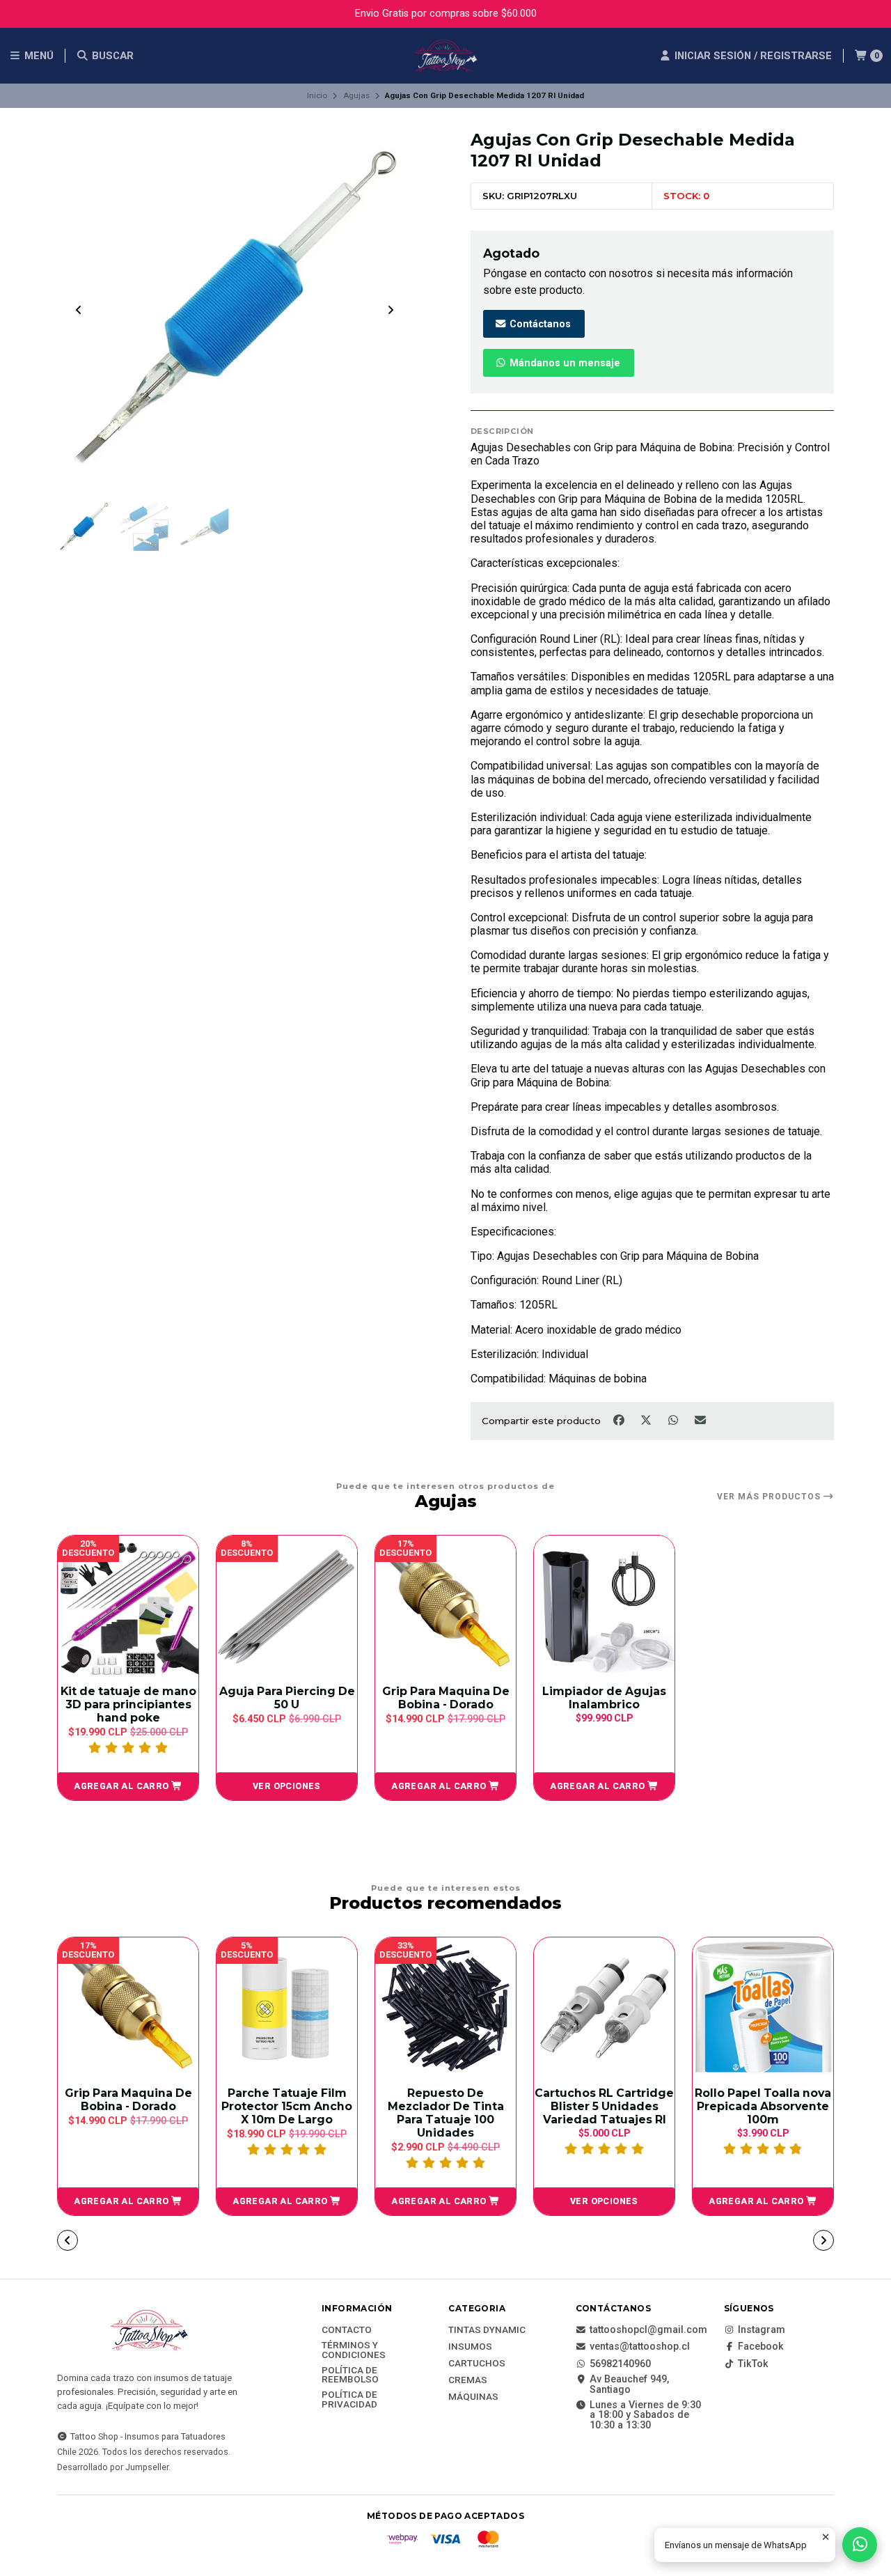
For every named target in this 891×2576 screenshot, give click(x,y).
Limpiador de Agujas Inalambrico (604, 1698)
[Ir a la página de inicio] (445, 56)
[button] (128, 1786)
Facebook (761, 2347)
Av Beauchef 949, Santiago (629, 2385)
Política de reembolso (350, 2375)
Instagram (762, 2330)
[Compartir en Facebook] (620, 1420)
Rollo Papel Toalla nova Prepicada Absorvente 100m (763, 2106)
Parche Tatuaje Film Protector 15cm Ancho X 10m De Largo (287, 2106)
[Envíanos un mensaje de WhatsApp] (860, 2545)
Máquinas (473, 2397)
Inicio (317, 95)
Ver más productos (770, 1497)
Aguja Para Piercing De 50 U (287, 1698)
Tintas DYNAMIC (487, 2330)
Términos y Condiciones (354, 2350)
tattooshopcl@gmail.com (648, 2330)
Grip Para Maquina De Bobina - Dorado (446, 1698)
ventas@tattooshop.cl (640, 2347)
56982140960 (620, 2364)
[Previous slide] (79, 310)
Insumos (470, 2347)
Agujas (356, 95)
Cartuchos (477, 2364)
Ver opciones (287, 1786)
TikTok (753, 2364)
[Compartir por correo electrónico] (701, 1420)
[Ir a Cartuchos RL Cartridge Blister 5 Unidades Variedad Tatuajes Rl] (604, 2008)
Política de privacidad (349, 2399)
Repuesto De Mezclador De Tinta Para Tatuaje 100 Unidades (446, 2113)
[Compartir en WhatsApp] (674, 1420)
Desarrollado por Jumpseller (113, 2467)
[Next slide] (391, 310)
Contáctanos (539, 324)
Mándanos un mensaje (563, 363)
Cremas (468, 2380)
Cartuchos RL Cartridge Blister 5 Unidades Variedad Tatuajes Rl (604, 2106)
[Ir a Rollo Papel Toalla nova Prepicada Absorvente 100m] (763, 2008)
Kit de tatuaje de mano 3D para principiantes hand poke (128, 1704)
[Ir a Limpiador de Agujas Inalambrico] (604, 1606)
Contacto (347, 2330)
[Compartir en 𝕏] (647, 1420)
